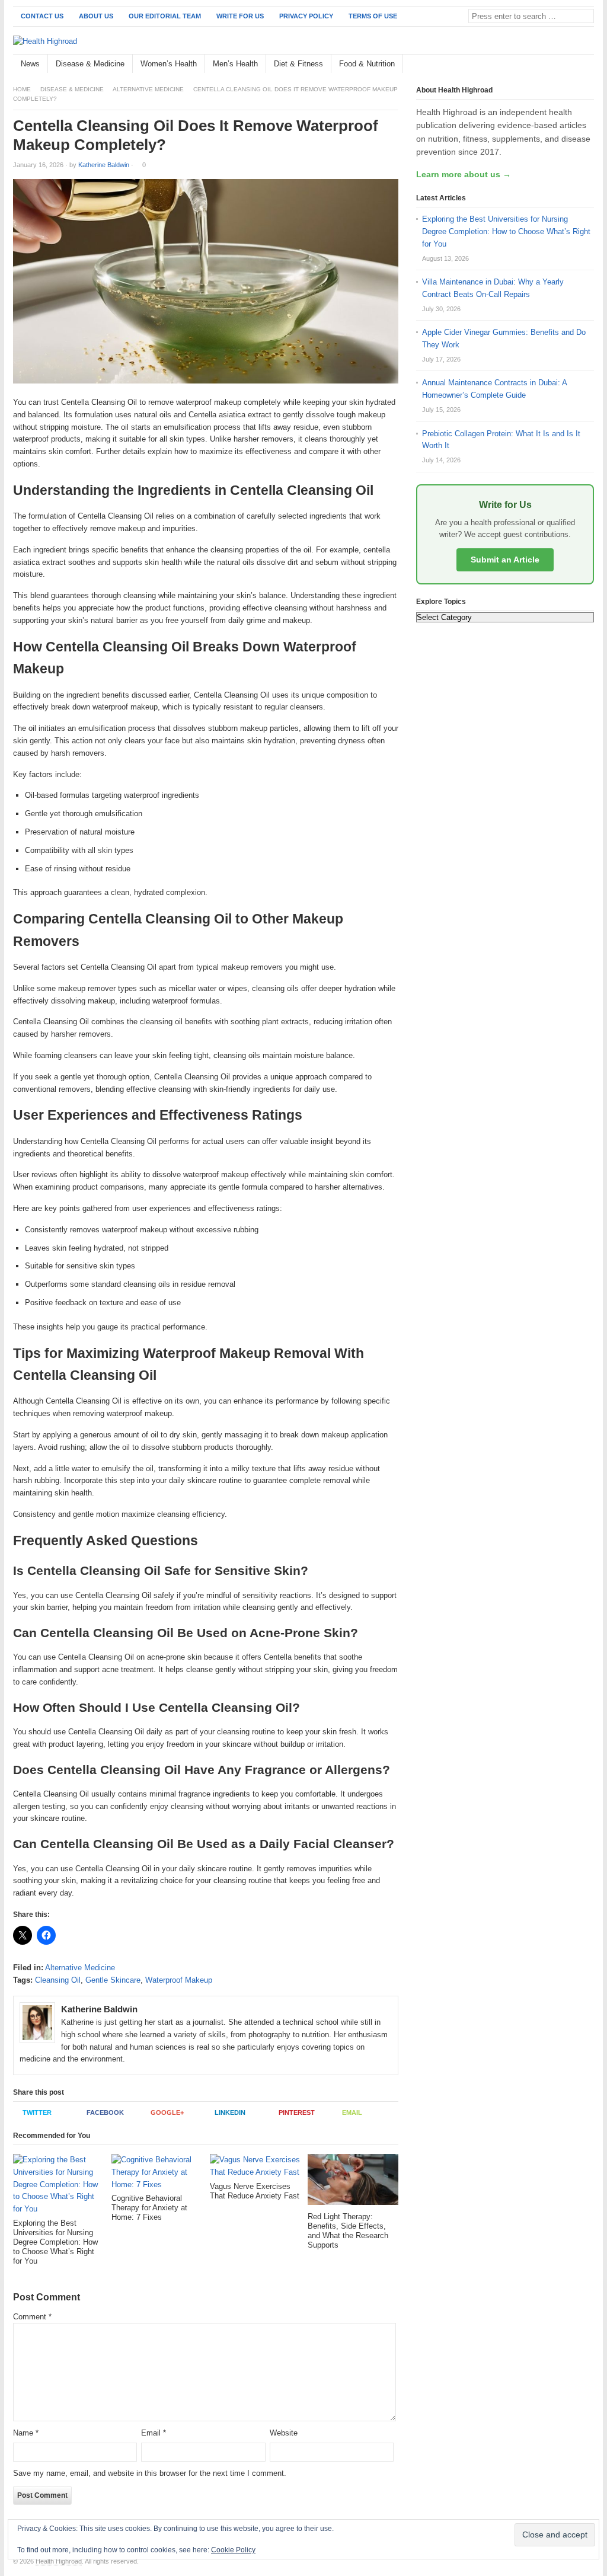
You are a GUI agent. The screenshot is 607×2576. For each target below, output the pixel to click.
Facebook (105, 2112)
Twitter (37, 2112)
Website (284, 2433)
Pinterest (297, 2112)
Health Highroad (59, 2561)
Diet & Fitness (298, 64)
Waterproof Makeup (179, 1980)
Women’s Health (169, 64)
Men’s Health (235, 64)
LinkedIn (230, 2112)
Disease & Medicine (90, 64)
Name (26, 2433)
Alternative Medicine (148, 89)
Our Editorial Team (165, 16)
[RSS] (587, 64)
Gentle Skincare (113, 1980)
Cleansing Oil (58, 1980)
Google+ (167, 2112)
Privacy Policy (306, 16)
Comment (32, 2317)
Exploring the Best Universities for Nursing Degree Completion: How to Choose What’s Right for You (506, 231)
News (30, 64)
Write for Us (240, 16)
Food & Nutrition (367, 64)
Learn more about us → (464, 174)
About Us (96, 16)
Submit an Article (505, 560)
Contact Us (42, 16)
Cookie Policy (233, 2550)
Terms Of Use (373, 16)
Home (22, 89)
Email (352, 2112)
